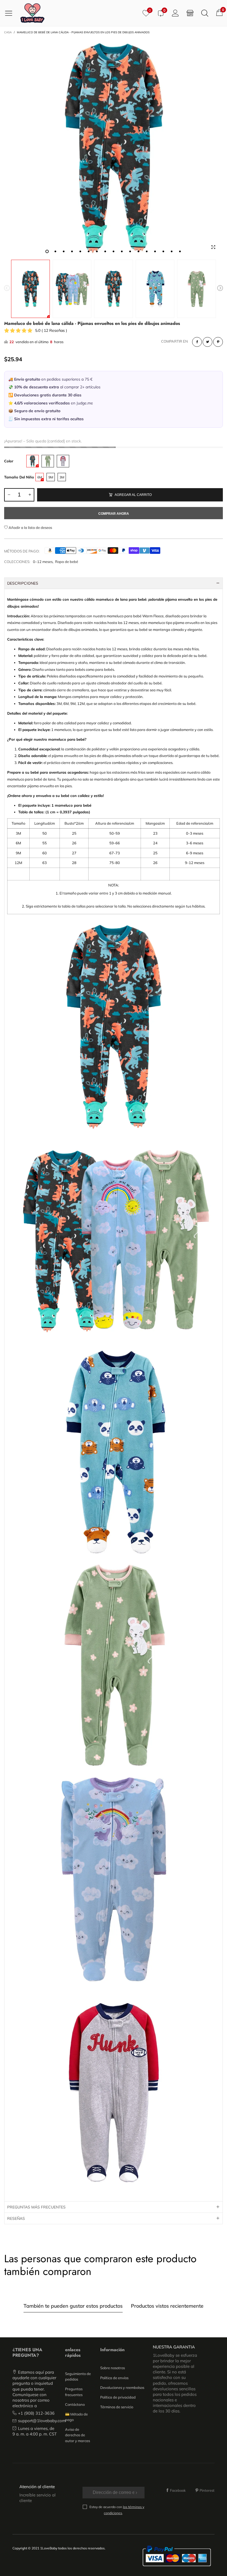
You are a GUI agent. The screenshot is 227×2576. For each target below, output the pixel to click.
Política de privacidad (118, 2397)
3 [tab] (64, 251)
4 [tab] (72, 251)
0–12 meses (43, 562)
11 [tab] (130, 251)
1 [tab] (47, 251)
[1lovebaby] (32, 13)
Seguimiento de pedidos (78, 2376)
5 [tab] (80, 251)
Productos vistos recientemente (167, 2306)
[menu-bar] (11, 13)
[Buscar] (205, 13)
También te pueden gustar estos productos (73, 2306)
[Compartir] (197, 342)
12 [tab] (138, 251)
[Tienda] (190, 13)
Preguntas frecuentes (74, 2392)
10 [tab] (122, 251)
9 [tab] (114, 251)
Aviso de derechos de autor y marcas (78, 2435)
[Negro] (33, 461)
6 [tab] (89, 251)
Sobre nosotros (113, 2368)
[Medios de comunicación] (213, 247)
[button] (7, 289)
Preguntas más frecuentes (36, 2207)
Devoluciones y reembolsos (122, 2388)
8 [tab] (105, 251)
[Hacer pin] (218, 342)
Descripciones (23, 583)
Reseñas (16, 2218)
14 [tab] (155, 251)
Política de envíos (114, 2378)
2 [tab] (55, 251)
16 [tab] (172, 251)
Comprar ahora (114, 514)
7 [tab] (97, 251)
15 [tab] (163, 251)
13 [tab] (147, 251)
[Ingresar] (175, 13)
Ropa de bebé (67, 562)
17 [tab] (180, 251)
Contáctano (75, 2404)
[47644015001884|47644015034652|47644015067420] (114, 147)
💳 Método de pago (76, 2417)
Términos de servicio (117, 2407)
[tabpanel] (114, 147)
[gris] (63, 461)
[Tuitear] (207, 342)
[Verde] (48, 461)
